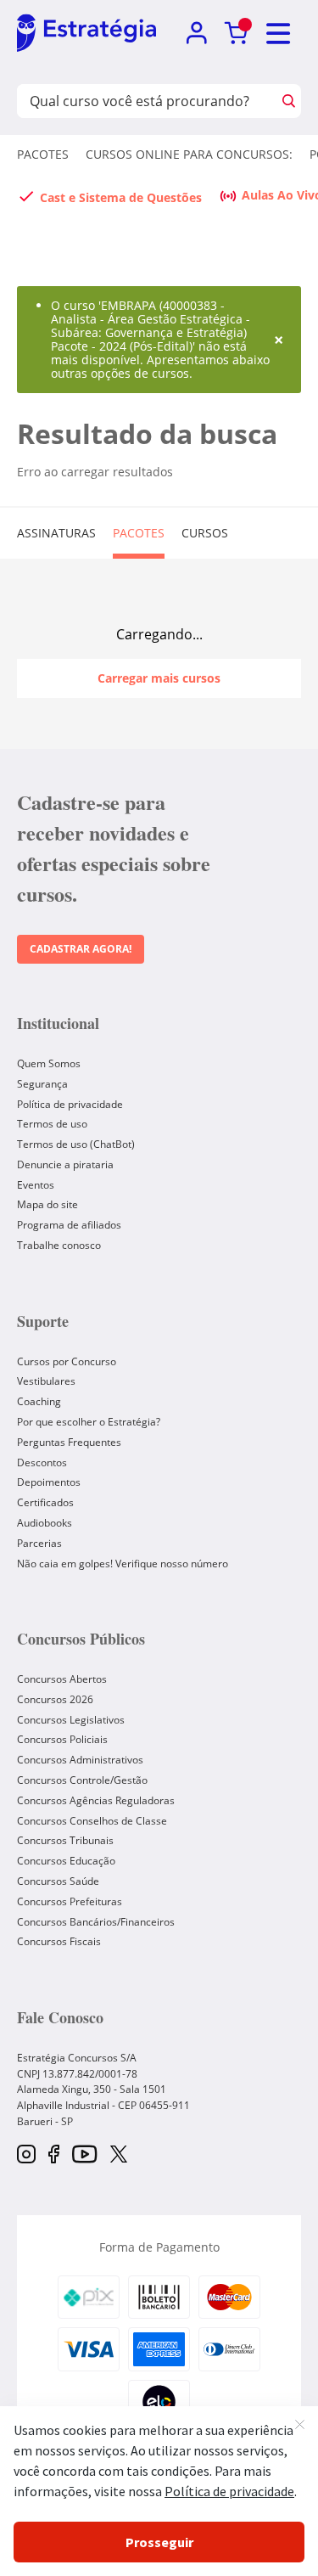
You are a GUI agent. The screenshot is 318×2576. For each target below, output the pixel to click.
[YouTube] (84, 2155)
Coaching (39, 1401)
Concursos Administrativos (80, 1760)
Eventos (36, 1185)
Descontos (42, 1462)
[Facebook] (54, 2155)
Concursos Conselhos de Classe (92, 1821)
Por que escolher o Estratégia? (89, 1422)
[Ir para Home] (86, 34)
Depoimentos (49, 1482)
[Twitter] (119, 2156)
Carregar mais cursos (159, 678)
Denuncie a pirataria (65, 1164)
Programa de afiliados (69, 1225)
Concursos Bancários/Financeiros (96, 1922)
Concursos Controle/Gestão (82, 1780)
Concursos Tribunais (65, 1840)
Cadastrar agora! (81, 949)
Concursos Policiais (62, 1739)
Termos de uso (52, 1124)
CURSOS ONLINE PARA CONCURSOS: (189, 154)
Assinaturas (56, 533)
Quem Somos (49, 1063)
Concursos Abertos (62, 1679)
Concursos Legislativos (71, 1720)
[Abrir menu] (279, 34)
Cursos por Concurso (67, 1361)
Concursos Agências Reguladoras (96, 1800)
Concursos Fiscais (59, 1941)
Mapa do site (47, 1204)
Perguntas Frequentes (69, 1442)
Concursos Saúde (58, 1881)
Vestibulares (46, 1381)
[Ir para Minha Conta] (196, 34)
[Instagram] (26, 2155)
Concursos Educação (66, 1861)
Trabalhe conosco (59, 1245)
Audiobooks (45, 1523)
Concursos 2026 (55, 1699)
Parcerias (39, 1543)
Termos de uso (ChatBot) (76, 1144)
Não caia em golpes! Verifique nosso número (123, 1564)
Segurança (42, 1084)
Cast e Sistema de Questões (121, 197)
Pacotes (43, 154)
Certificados (45, 1502)
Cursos (205, 533)
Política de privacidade (70, 1104)
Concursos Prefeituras (70, 1901)
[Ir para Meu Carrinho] (236, 34)
